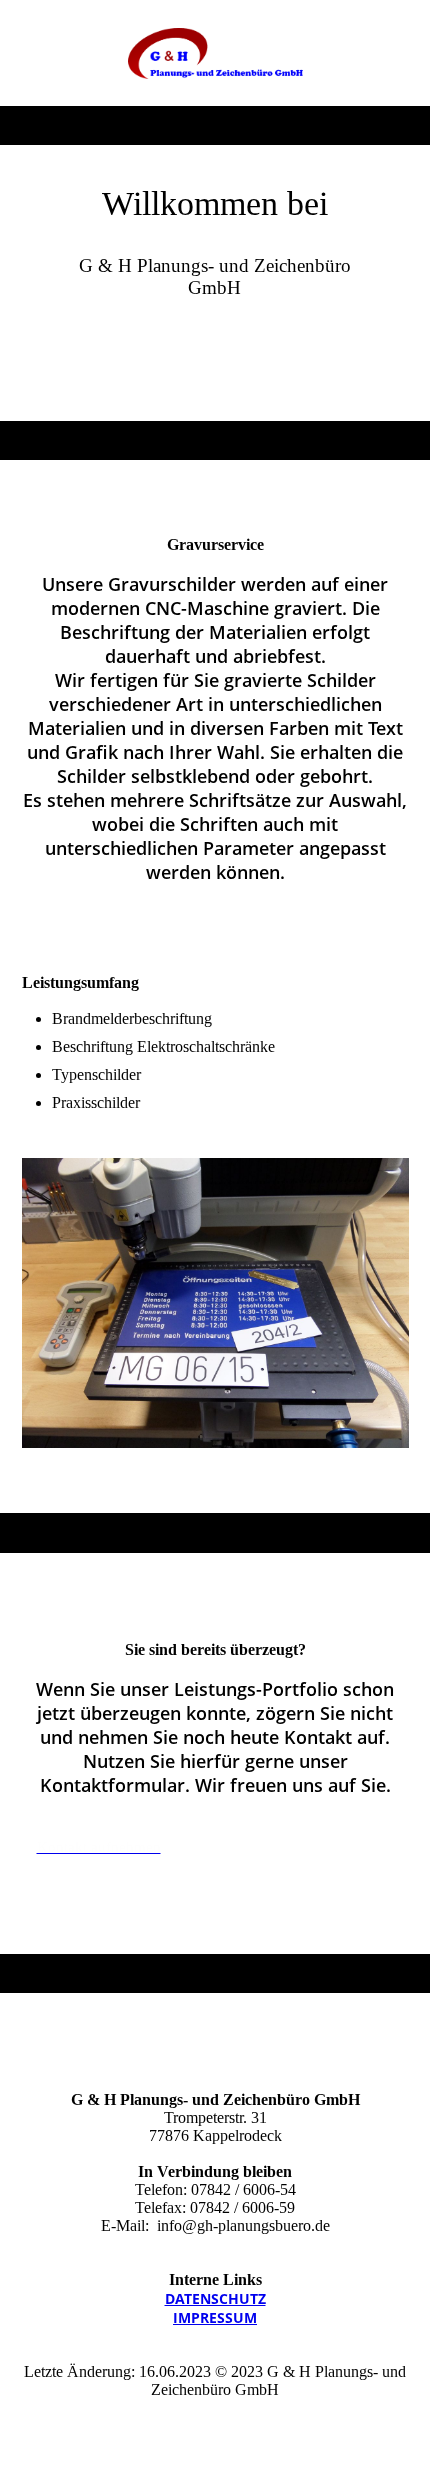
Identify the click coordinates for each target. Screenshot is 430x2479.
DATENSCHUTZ (215, 2298)
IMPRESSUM (215, 2317)
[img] (215, 53)
